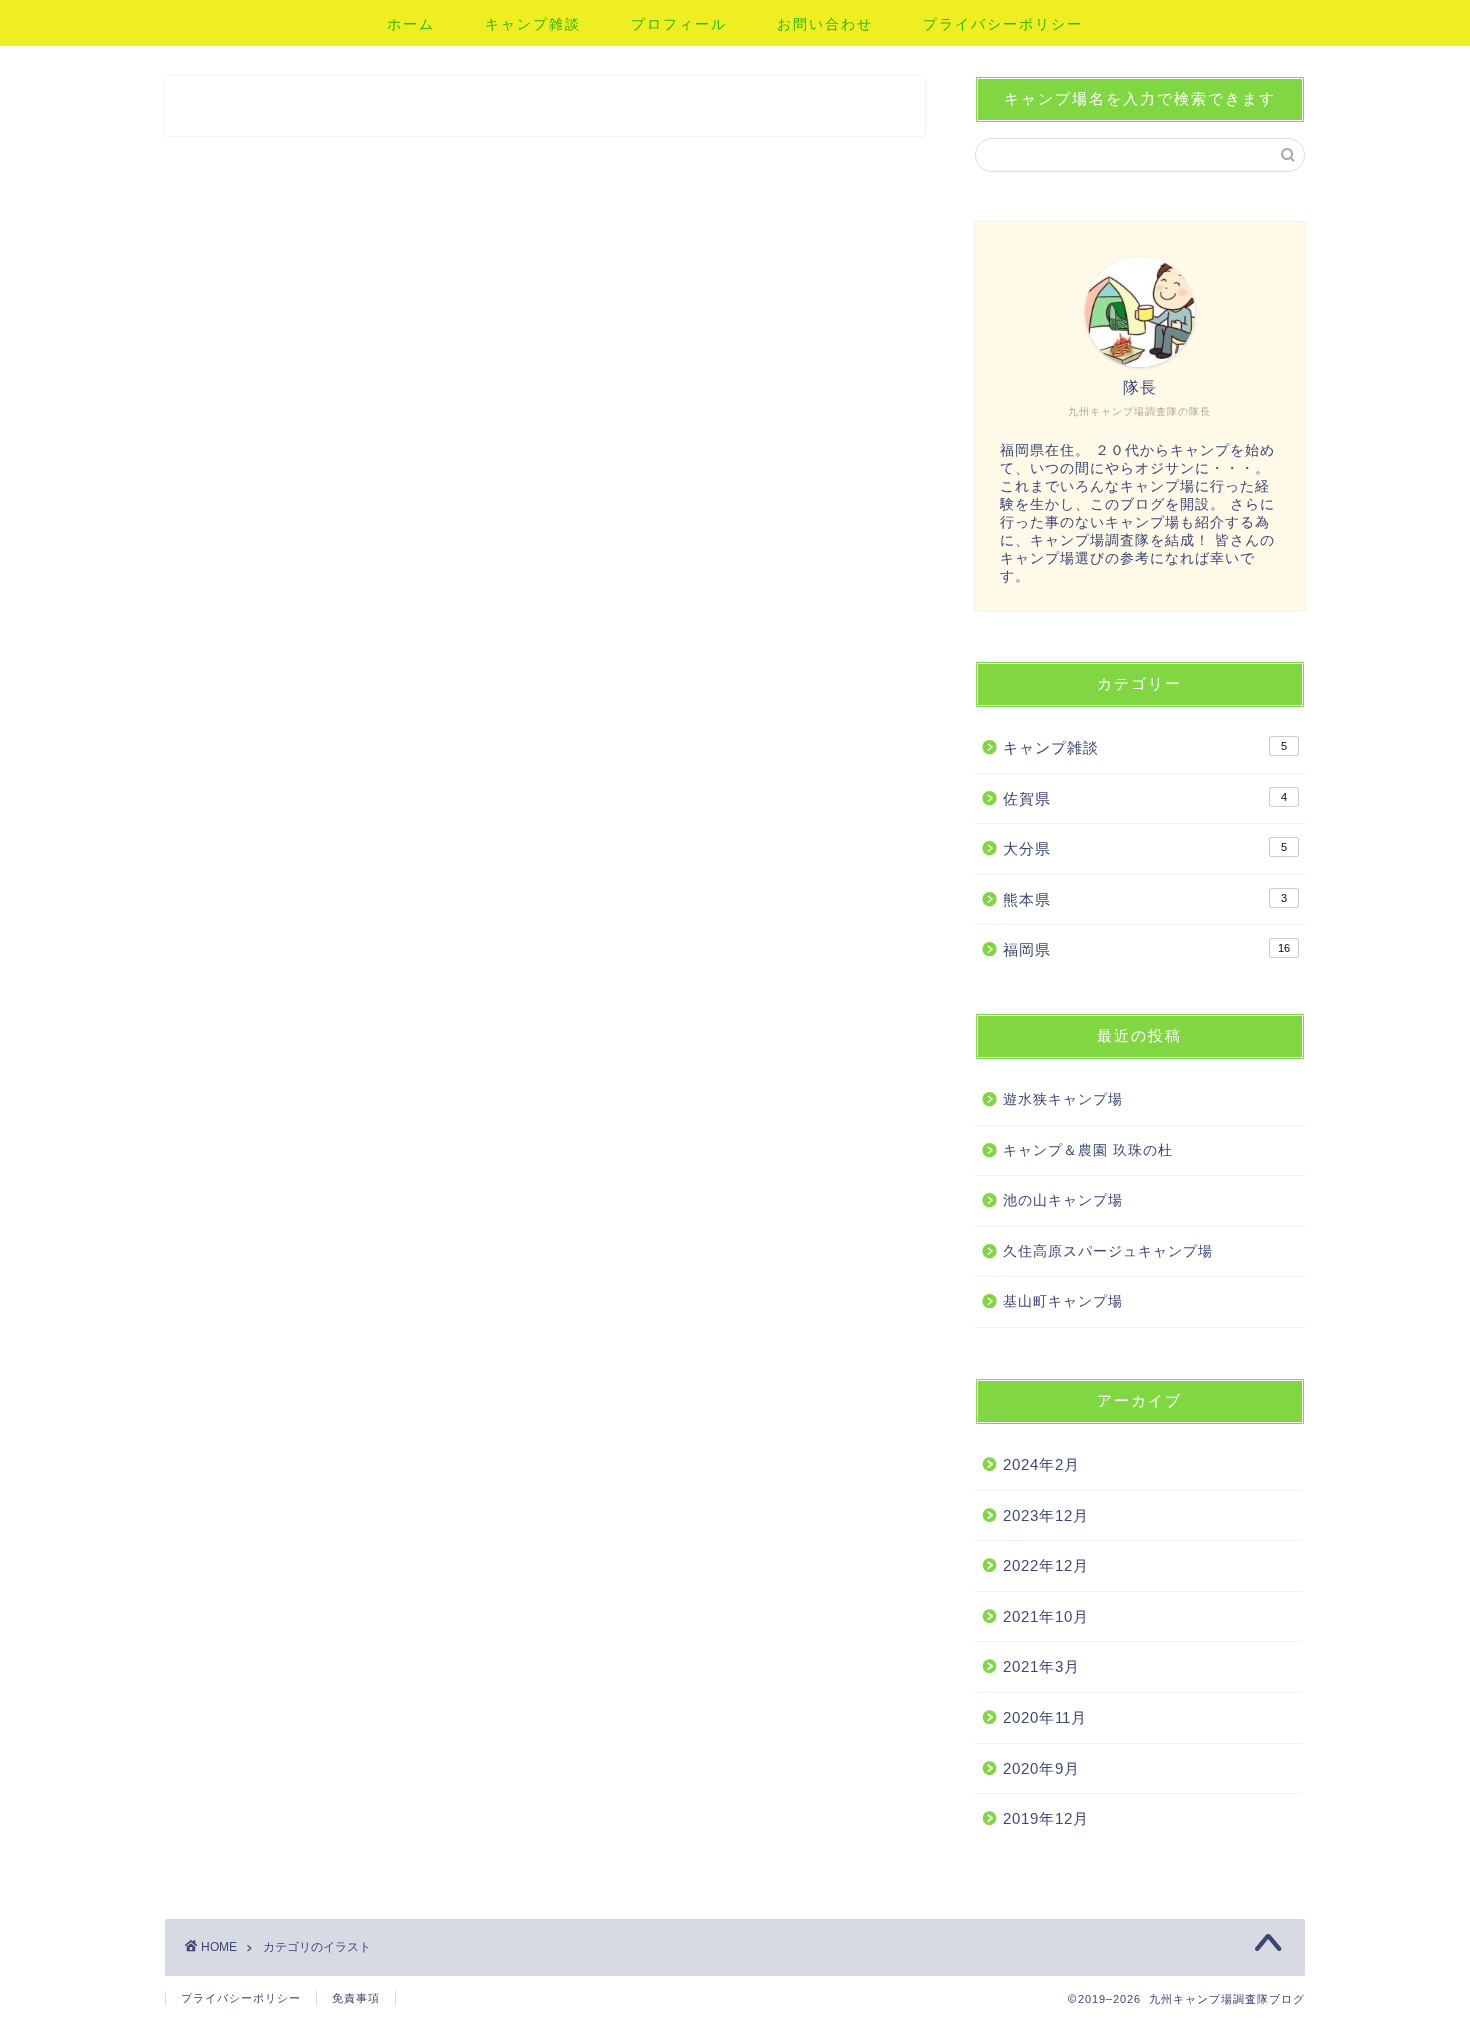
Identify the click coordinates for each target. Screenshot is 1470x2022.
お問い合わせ (825, 24)
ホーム (411, 24)
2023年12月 (1046, 1515)
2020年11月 (1045, 1717)
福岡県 (1146, 949)
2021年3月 (1041, 1666)
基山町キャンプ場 (1063, 1301)
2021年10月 (1046, 1616)
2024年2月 (1041, 1464)
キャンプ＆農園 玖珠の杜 (1088, 1150)
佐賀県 (1145, 798)
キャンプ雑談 (533, 24)
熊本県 (1145, 899)
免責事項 (356, 1998)
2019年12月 (1046, 1818)
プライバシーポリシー (1003, 24)
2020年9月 (1041, 1768)
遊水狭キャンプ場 (1063, 1099)
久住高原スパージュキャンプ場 (1108, 1251)
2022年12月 (1046, 1565)
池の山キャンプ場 (1063, 1200)
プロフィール (679, 24)
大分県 (1145, 848)
